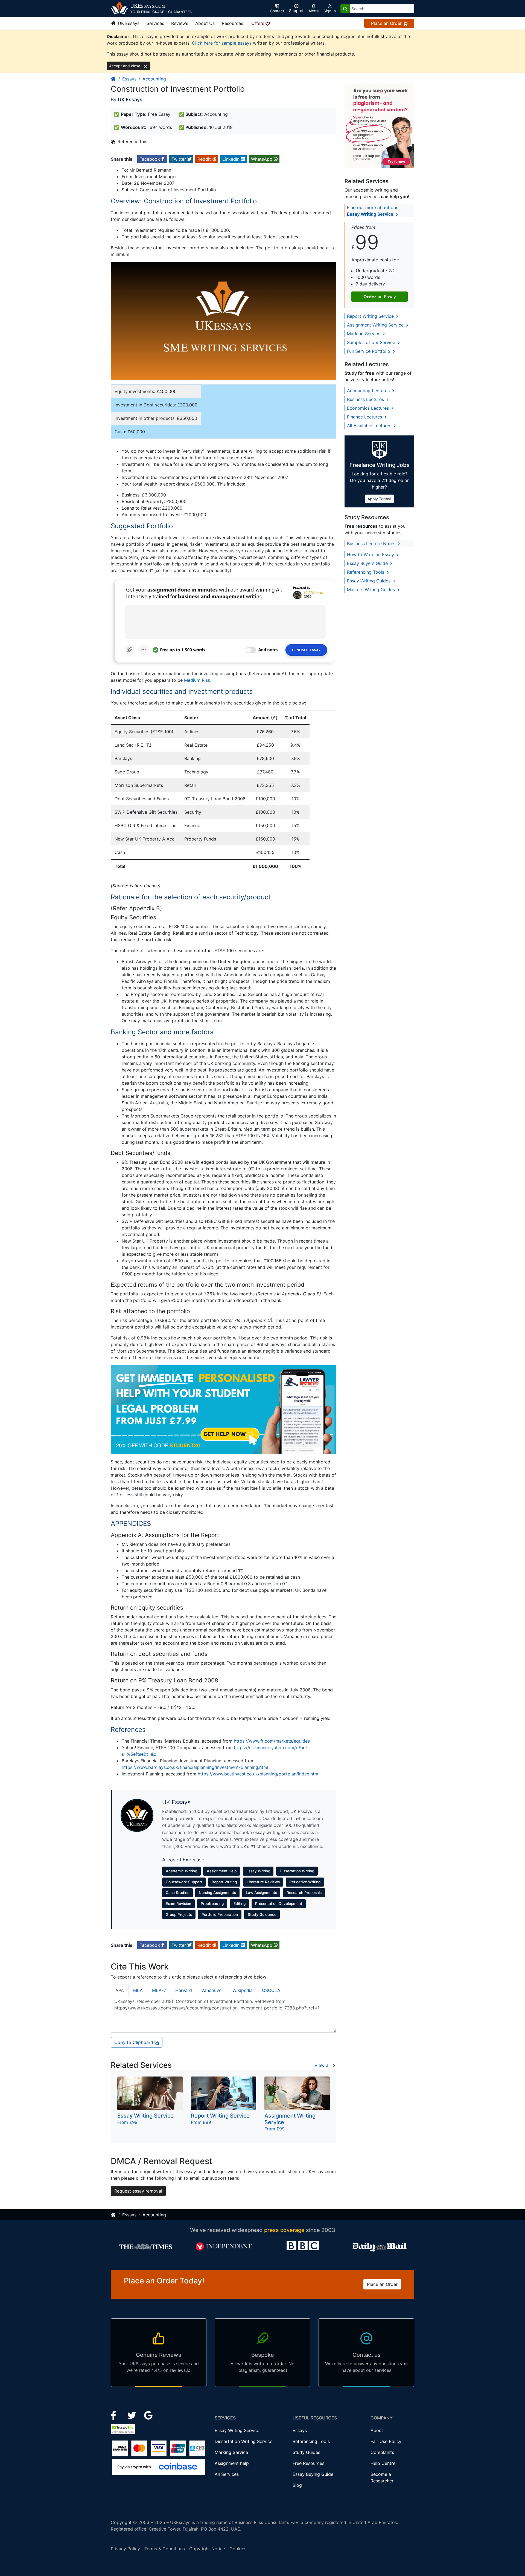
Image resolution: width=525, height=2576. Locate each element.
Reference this (132, 141)
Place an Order (387, 23)
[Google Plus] (148, 2415)
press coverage (284, 2230)
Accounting (154, 79)
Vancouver (212, 1990)
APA (120, 1990)
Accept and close (125, 66)
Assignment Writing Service (376, 325)
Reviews (180, 23)
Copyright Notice (207, 2549)
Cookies (238, 2549)
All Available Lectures (370, 426)
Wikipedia (243, 1990)
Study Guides (306, 2452)
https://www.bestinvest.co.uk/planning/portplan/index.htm (258, 1774)
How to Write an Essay (371, 555)
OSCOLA (271, 1990)
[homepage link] (113, 79)
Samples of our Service (372, 342)
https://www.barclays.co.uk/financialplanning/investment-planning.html (195, 1767)
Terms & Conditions (165, 2549)
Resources (232, 23)
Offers (258, 23)
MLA (138, 1990)
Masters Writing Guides (372, 590)
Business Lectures (366, 399)
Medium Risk (197, 680)
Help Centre (383, 2463)
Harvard (184, 1990)
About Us (205, 23)
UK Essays (128, 23)
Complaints (382, 2452)
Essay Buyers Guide (368, 563)
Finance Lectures (365, 417)
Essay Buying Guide (313, 2474)
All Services (227, 2474)
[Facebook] (116, 2415)
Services (155, 23)
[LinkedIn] (132, 2415)
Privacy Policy (125, 2549)
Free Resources (308, 2463)
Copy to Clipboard (134, 2042)
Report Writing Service (371, 316)
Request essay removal (138, 2191)
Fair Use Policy (386, 2441)
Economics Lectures (369, 408)
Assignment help (232, 2463)
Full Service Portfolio (369, 351)
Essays (129, 79)
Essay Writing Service (237, 2430)
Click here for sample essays (222, 43)
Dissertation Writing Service (243, 2441)
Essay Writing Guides (369, 581)
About (377, 2430)
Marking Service (364, 334)
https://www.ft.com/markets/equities (272, 1741)
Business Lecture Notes (372, 544)
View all (323, 2065)
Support (296, 11)
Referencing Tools (366, 572)
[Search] (345, 9)
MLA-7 (159, 1990)
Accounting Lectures (369, 391)
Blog (297, 2485)
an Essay (380, 297)
